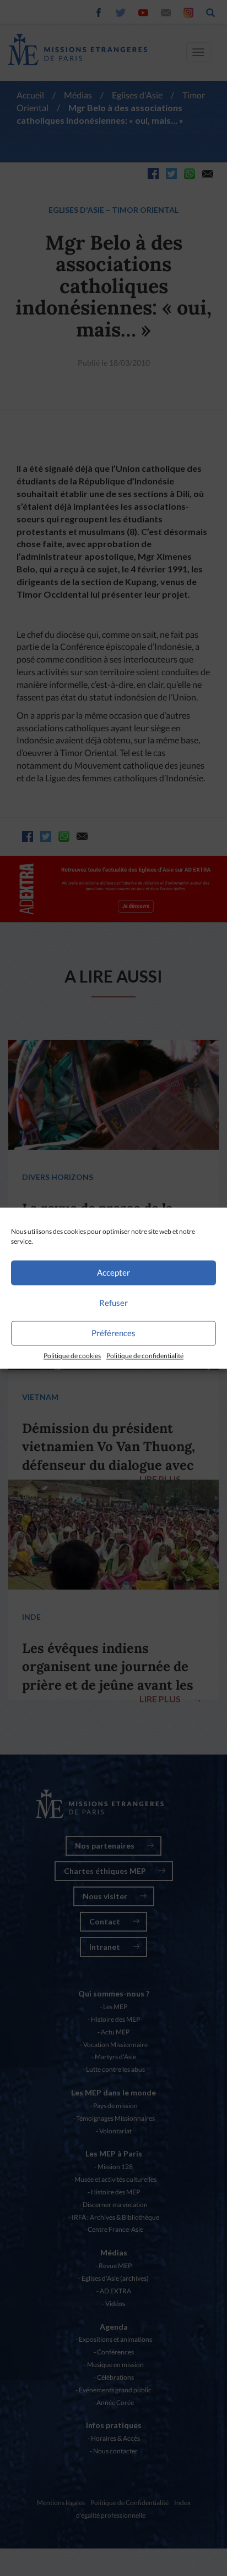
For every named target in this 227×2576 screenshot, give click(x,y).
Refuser (113, 1303)
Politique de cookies (72, 1356)
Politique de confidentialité (145, 1356)
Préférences (113, 1333)
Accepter (113, 1272)
